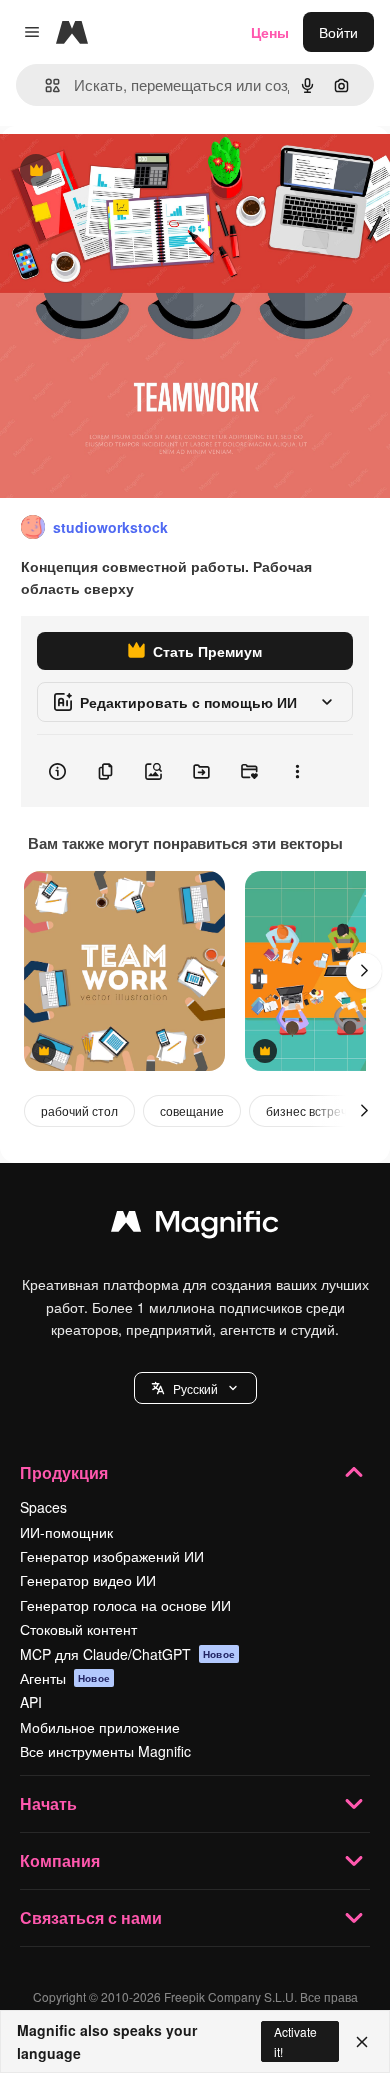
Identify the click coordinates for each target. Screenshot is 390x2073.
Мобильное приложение (100, 1727)
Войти (338, 32)
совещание (192, 1110)
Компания (60, 1860)
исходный (134, 171)
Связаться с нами (91, 1917)
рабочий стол (79, 1110)
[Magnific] (195, 1226)
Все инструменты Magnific (105, 1751)
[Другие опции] (297, 771)
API (31, 1702)
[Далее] (364, 971)
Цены (270, 32)
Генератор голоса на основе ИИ (125, 1605)
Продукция (64, 1472)
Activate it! (295, 2041)
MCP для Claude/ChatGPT (127, 1654)
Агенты (65, 1678)
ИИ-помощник (66, 1532)
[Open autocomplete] (44, 85)
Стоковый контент (78, 1629)
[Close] (362, 2042)
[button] (195, 1388)
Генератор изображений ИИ (112, 1556)
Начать (48, 1803)
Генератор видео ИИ (88, 1580)
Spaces (43, 1507)
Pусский (195, 1388)
